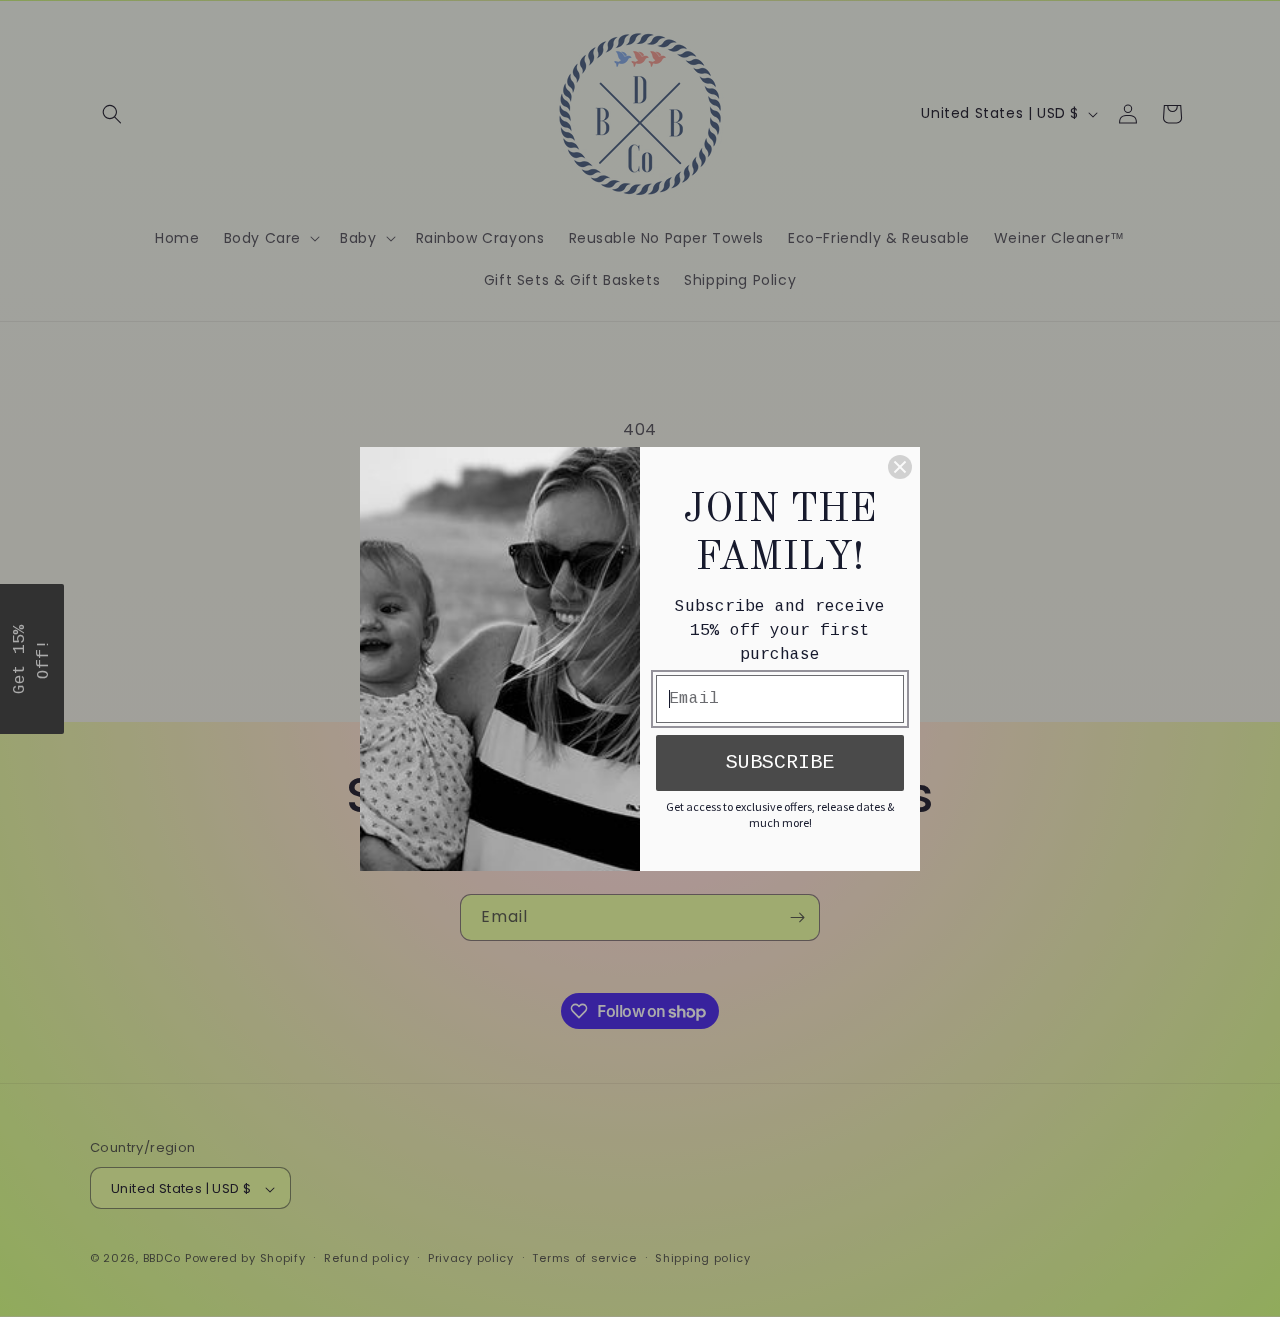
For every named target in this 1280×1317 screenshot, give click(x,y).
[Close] (900, 467)
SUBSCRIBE (780, 762)
